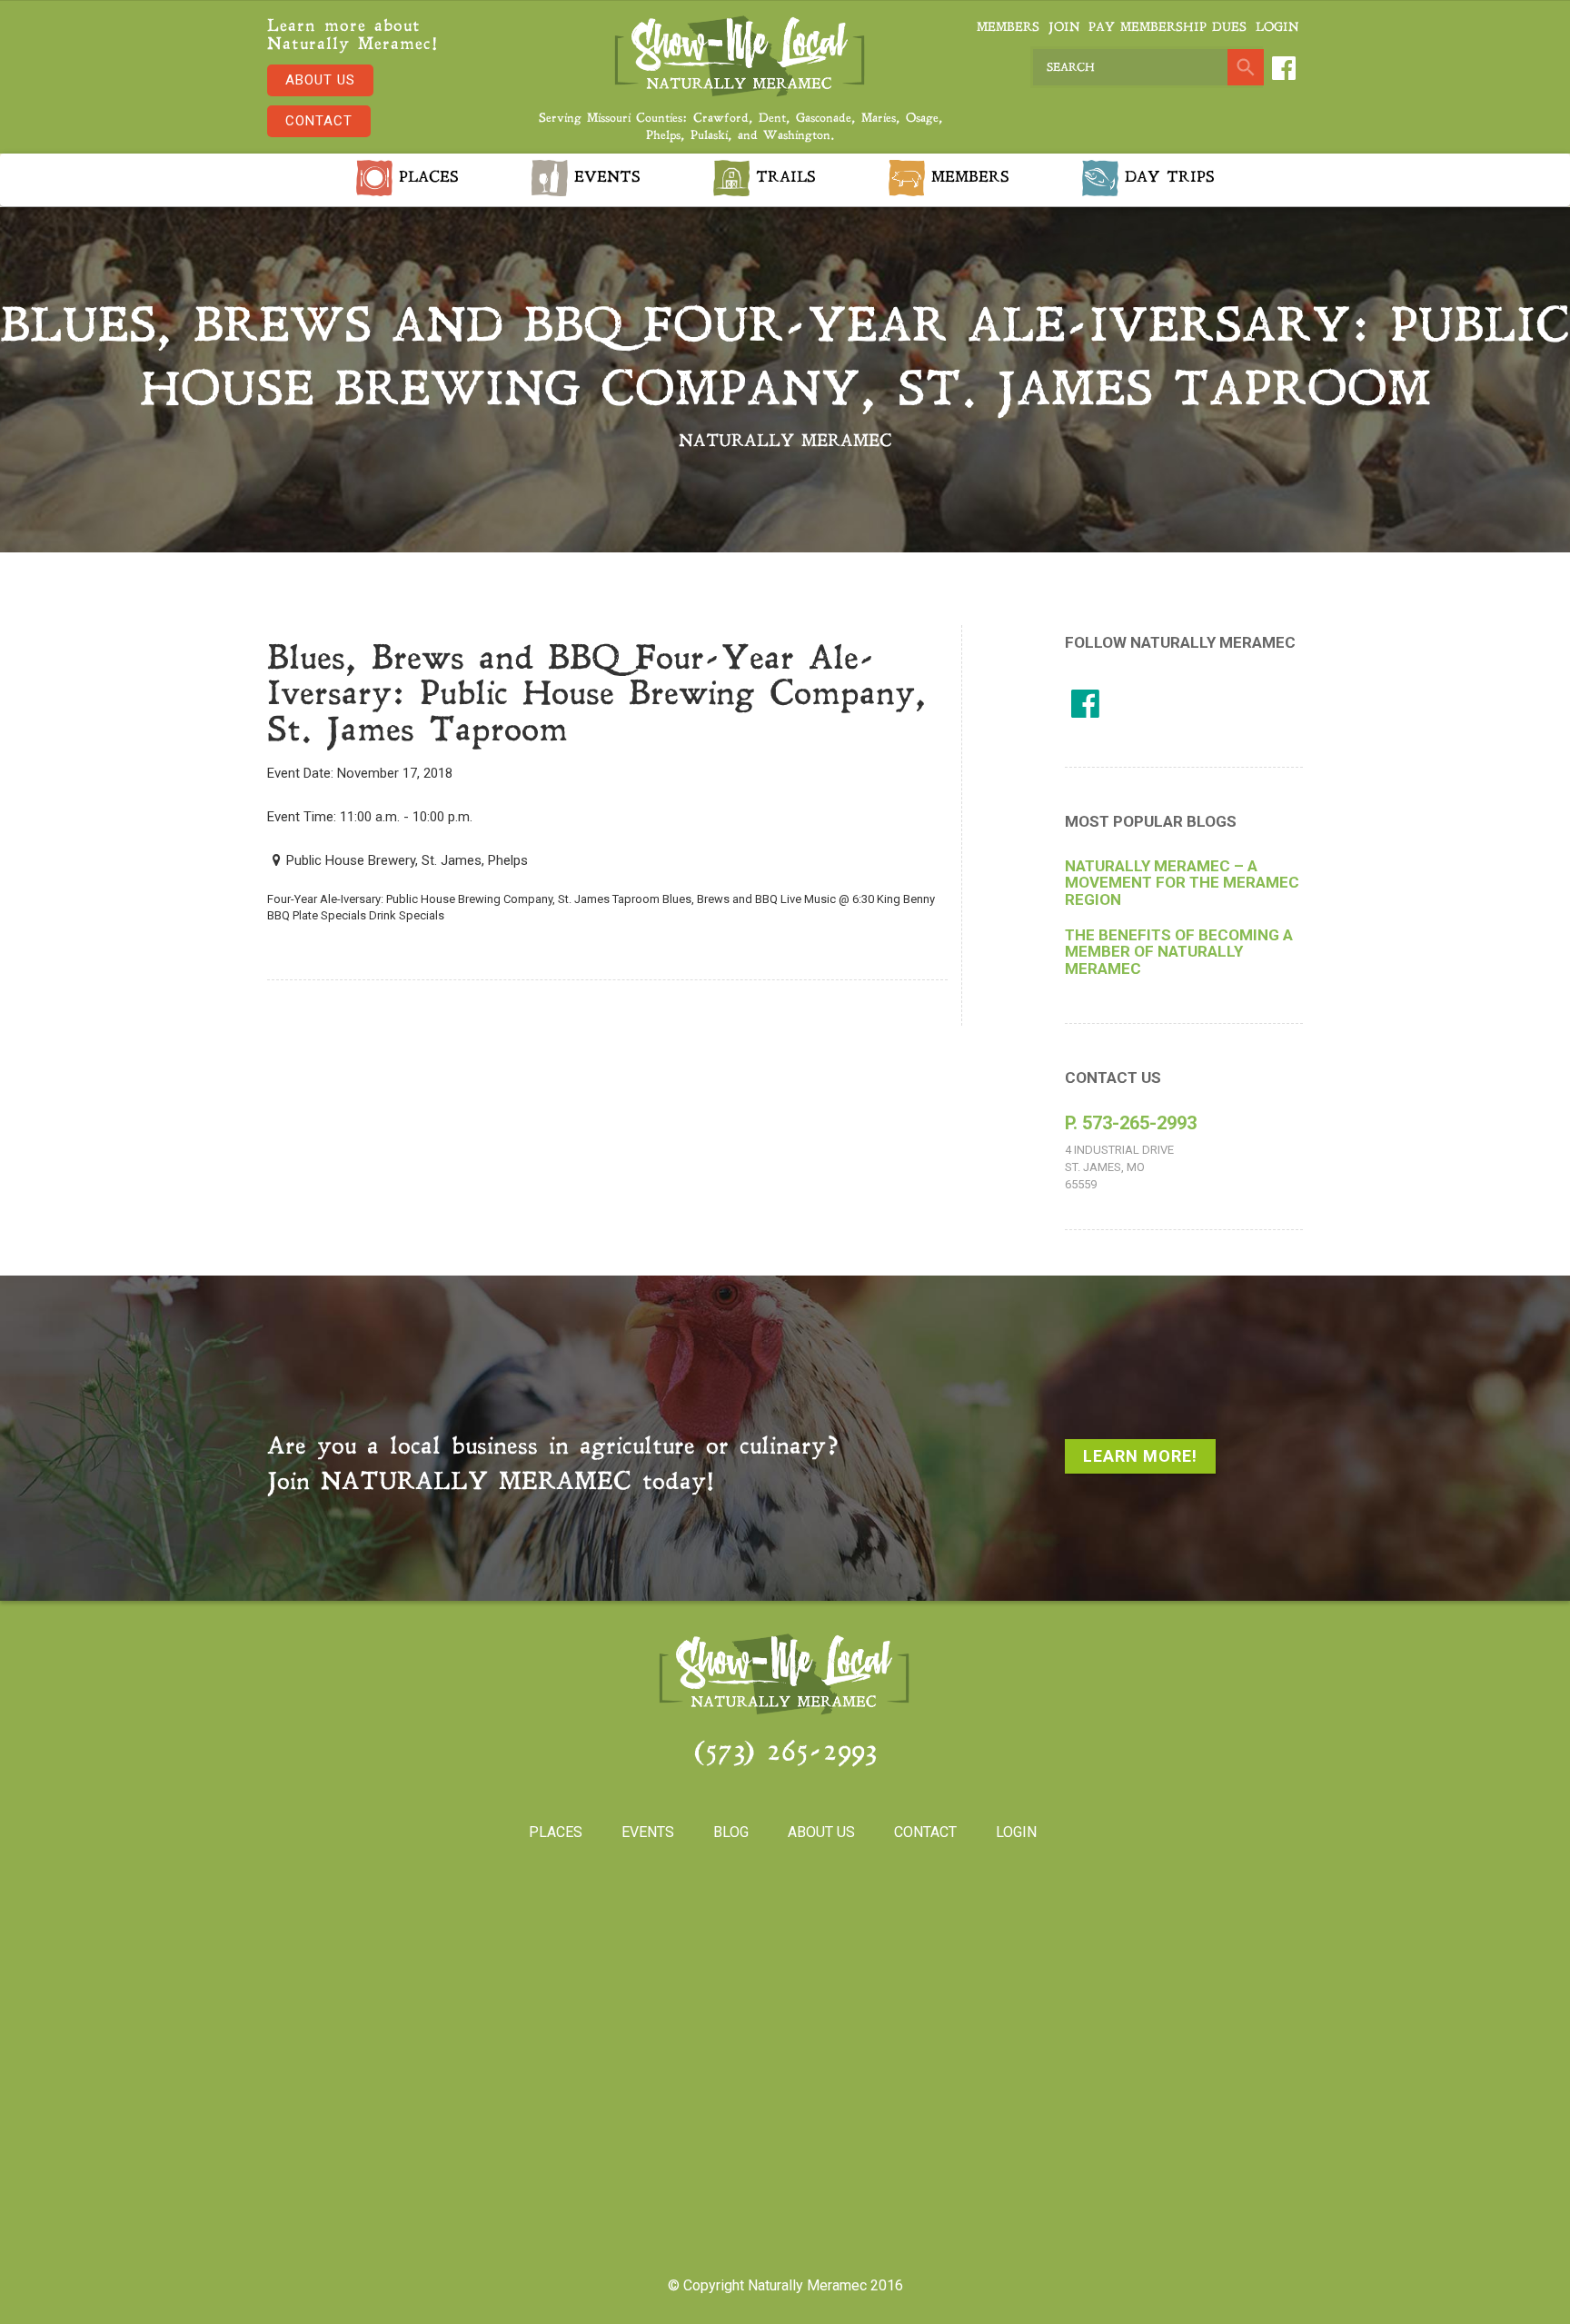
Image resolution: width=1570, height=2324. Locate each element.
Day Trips (1167, 178)
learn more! (1140, 1456)
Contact (319, 121)
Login (1277, 28)
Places (426, 178)
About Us (320, 80)
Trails (783, 178)
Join (1064, 28)
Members (1008, 28)
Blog (731, 1832)
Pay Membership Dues (1168, 28)
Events (604, 178)
